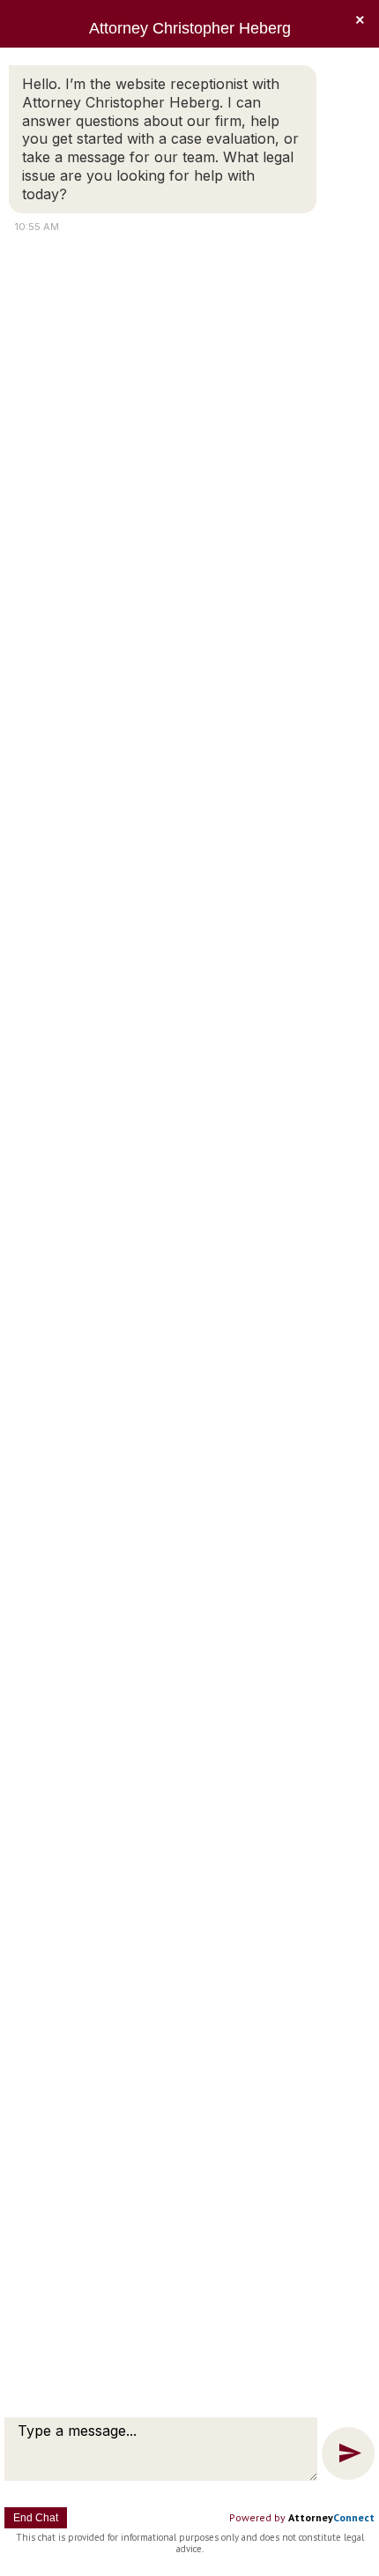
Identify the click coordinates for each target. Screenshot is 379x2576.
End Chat (36, 2518)
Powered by (302, 2517)
